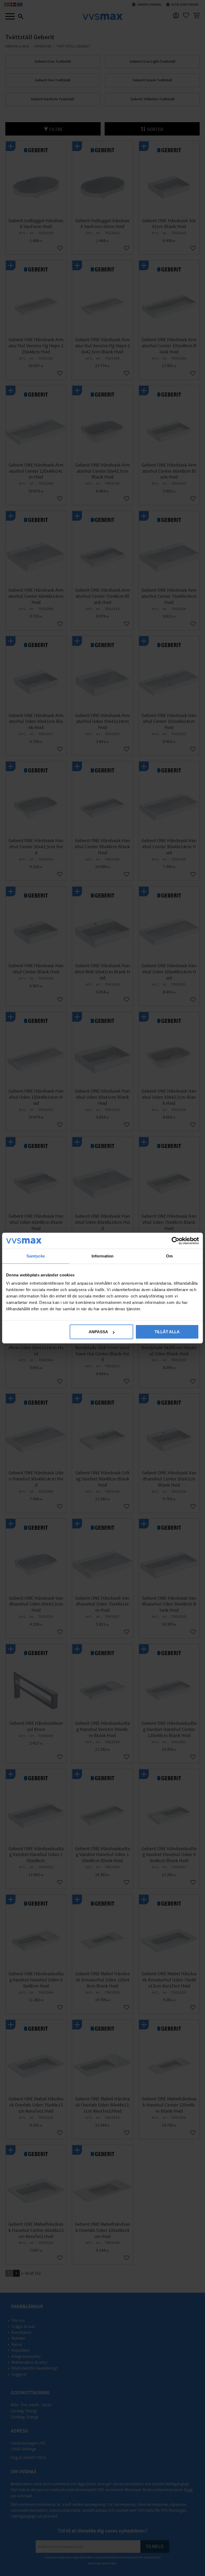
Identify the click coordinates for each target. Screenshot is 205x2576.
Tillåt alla (167, 1332)
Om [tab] (169, 1256)
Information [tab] (102, 1256)
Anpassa (98, 1332)
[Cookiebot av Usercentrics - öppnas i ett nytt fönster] (176, 1241)
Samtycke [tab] (36, 1256)
